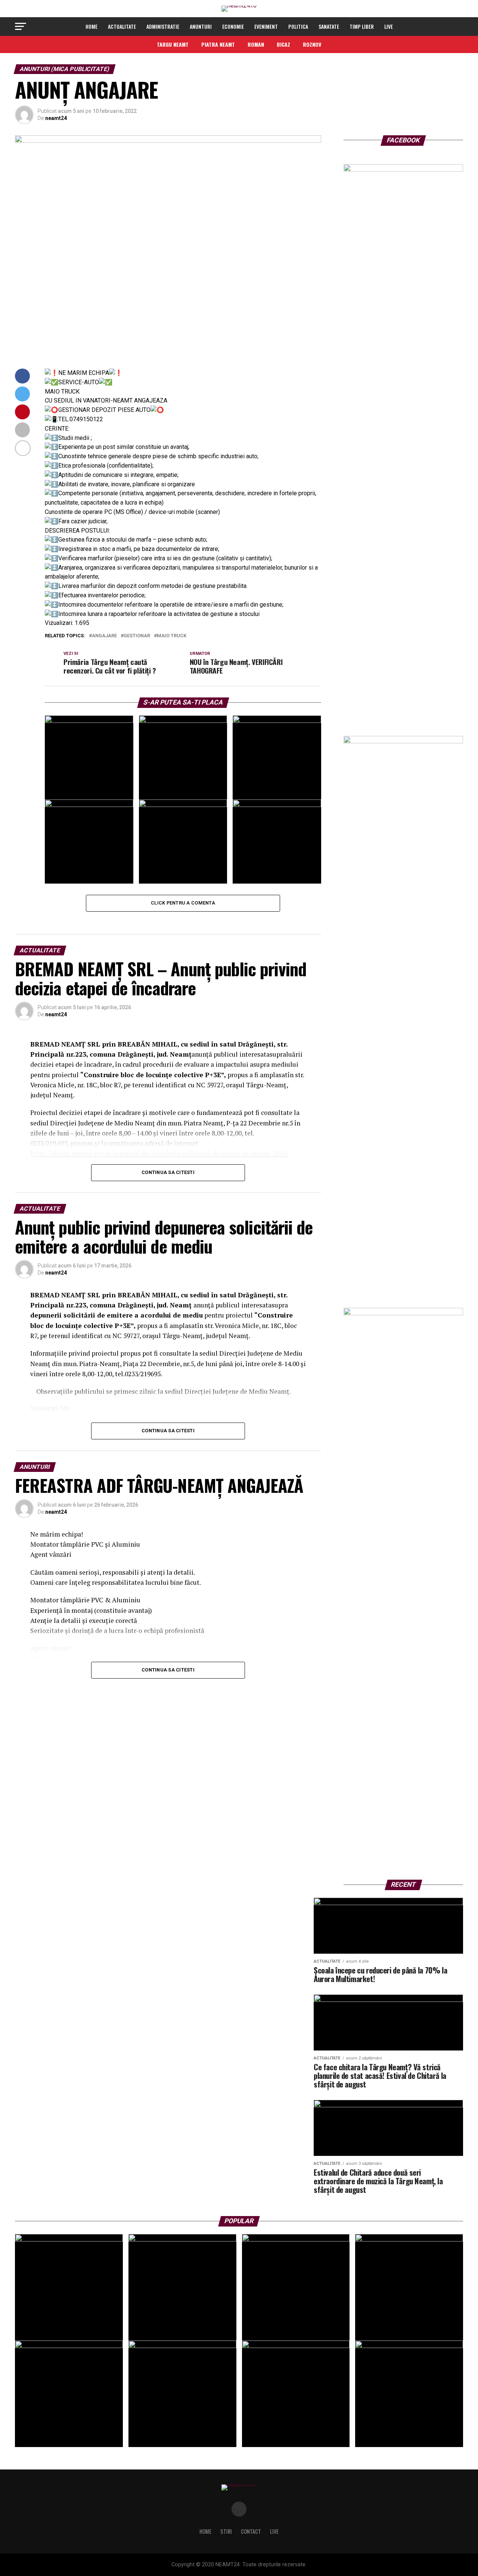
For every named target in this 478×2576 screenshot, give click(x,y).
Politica (298, 26)
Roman (256, 44)
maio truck (172, 636)
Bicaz (283, 44)
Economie (233, 26)
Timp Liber (362, 26)
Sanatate (329, 26)
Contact (251, 2531)
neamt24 (56, 118)
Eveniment (266, 26)
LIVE (389, 26)
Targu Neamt (173, 44)
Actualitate (122, 26)
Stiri (226, 2531)
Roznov (312, 44)
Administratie (163, 26)
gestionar (137, 636)
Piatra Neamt (218, 44)
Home (91, 26)
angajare (104, 636)
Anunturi (201, 26)
